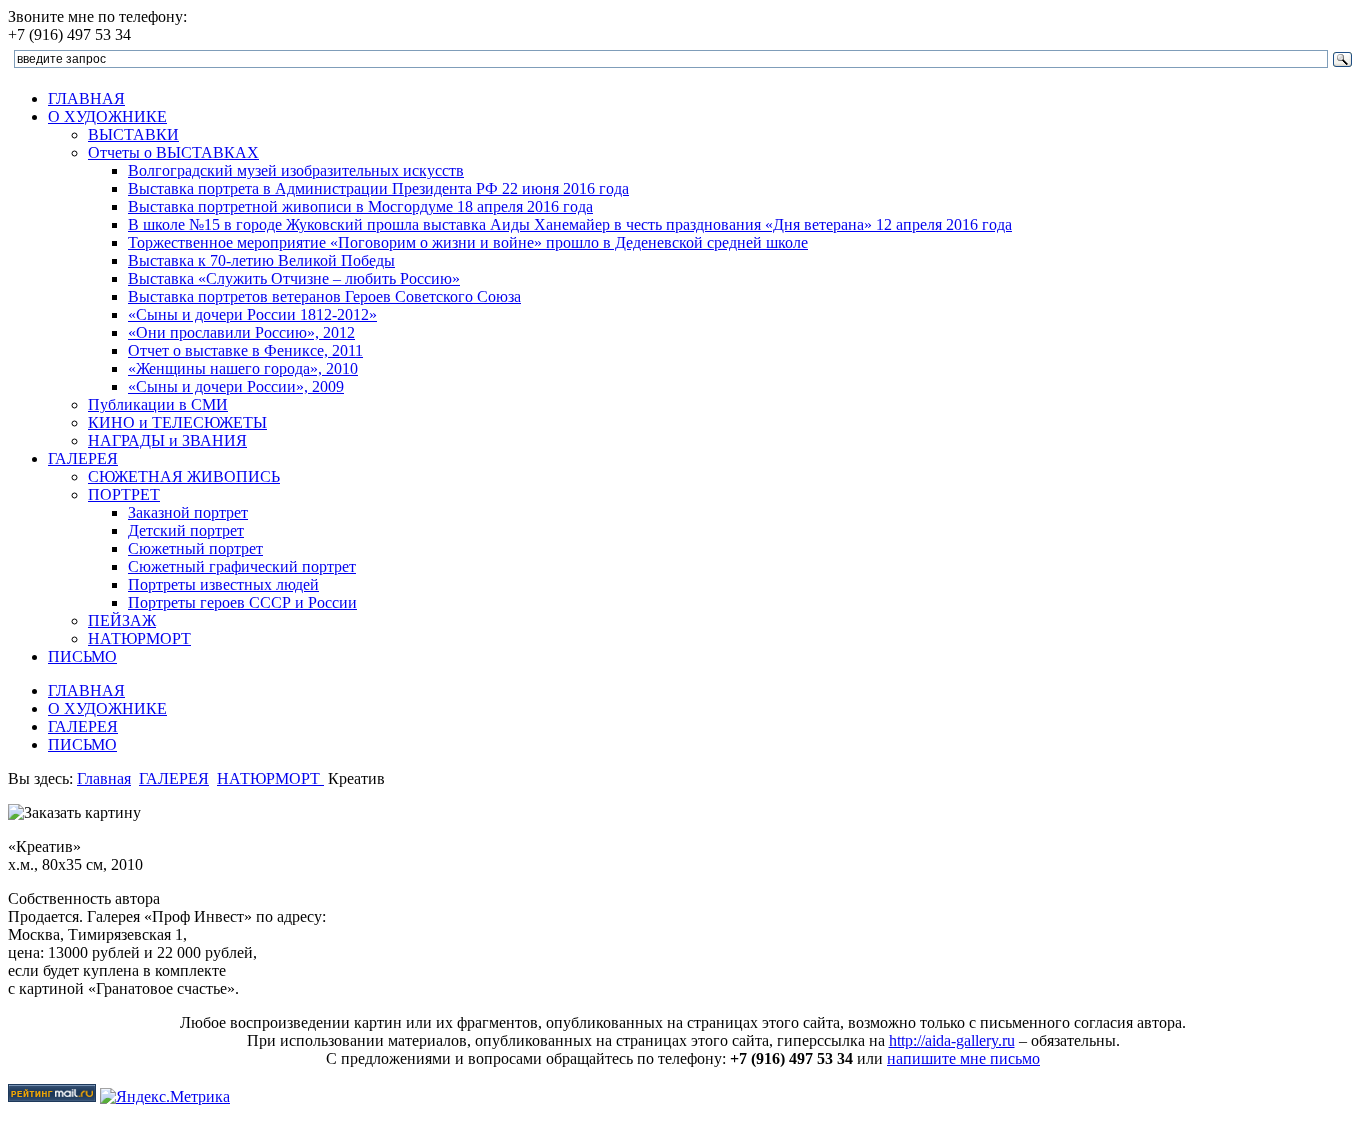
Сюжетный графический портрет (242, 566)
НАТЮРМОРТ (139, 638)
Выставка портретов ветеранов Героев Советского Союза (324, 296)
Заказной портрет (188, 512)
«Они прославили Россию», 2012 (241, 332)
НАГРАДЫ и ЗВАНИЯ (167, 440)
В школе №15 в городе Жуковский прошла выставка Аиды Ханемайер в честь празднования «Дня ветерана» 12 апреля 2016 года (570, 224)
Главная (104, 778)
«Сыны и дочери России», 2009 (236, 386)
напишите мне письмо (963, 1058)
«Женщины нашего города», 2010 (243, 368)
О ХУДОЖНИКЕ (107, 116)
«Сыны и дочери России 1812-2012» (252, 314)
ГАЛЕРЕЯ (83, 458)
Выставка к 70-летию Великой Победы (261, 260)
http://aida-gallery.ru (952, 1040)
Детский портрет (186, 530)
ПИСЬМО (82, 656)
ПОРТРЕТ (124, 494)
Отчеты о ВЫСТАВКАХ (173, 152)
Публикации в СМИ (158, 404)
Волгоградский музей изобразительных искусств (296, 170)
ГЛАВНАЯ (86, 98)
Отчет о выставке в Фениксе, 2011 (245, 350)
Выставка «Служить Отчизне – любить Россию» (294, 278)
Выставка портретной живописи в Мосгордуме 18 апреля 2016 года (360, 206)
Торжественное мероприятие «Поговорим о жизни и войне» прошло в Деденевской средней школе (468, 242)
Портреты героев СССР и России (242, 602)
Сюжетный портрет (195, 548)
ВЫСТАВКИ (133, 134)
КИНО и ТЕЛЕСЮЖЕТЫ (177, 422)
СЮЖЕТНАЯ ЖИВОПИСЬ (184, 476)
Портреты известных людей (223, 584)
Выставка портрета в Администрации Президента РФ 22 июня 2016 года (378, 188)
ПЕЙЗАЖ (122, 620)
